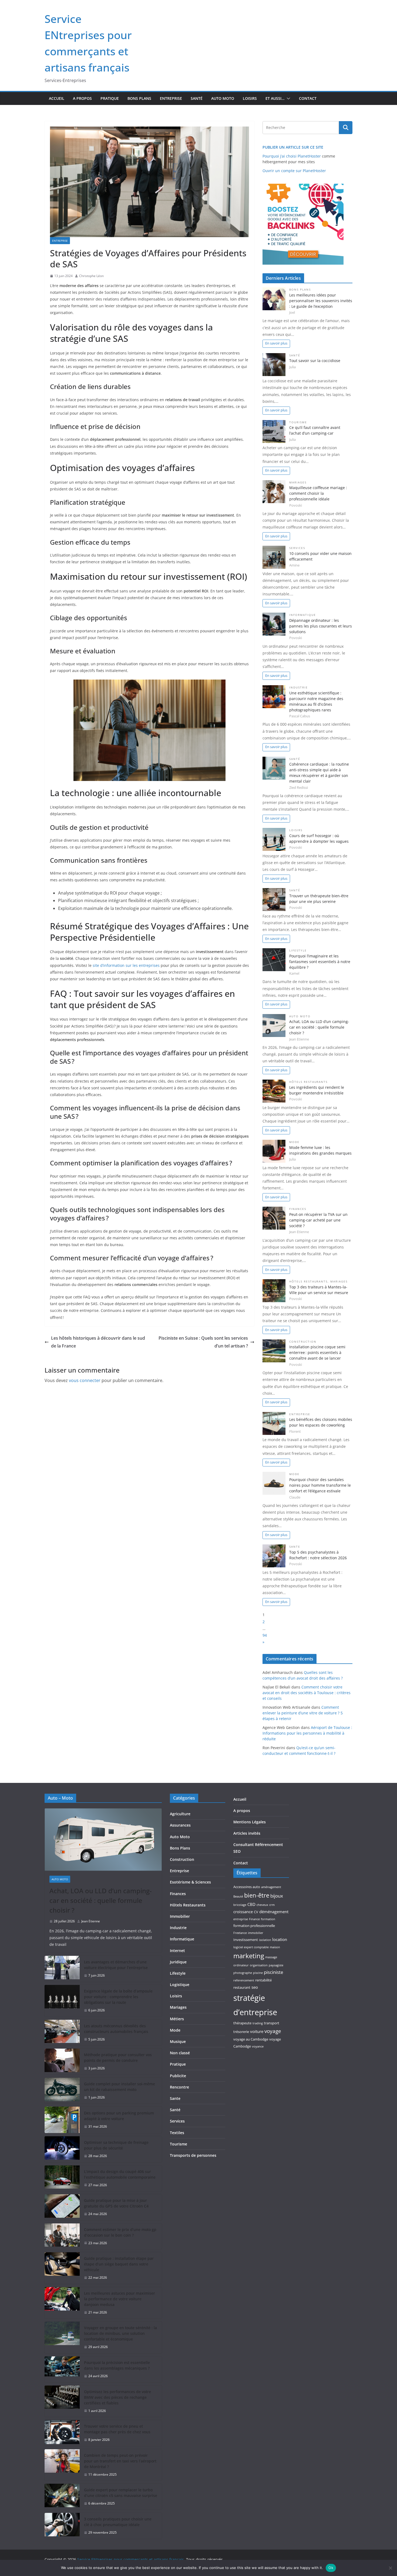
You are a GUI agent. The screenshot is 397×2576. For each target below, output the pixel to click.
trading (258, 2023)
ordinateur (241, 1965)
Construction (303, 1342)
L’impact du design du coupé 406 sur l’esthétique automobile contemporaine (120, 2174)
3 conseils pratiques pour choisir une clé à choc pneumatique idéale (118, 2522)
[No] (390, 2568)
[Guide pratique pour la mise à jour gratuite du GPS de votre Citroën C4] (62, 2207)
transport (272, 2023)
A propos (82, 98)
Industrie (299, 687)
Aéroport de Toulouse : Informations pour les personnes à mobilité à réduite (307, 1733)
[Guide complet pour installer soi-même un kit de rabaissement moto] (62, 2091)
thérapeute (242, 2023)
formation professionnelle (254, 1926)
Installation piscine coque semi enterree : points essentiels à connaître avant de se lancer (317, 1352)
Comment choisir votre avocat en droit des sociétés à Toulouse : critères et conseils (307, 1693)
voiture (257, 2031)
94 (265, 1635)
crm (272, 1905)
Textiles (177, 2133)
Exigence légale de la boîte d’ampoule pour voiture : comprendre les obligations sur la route (118, 1997)
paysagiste (276, 1965)
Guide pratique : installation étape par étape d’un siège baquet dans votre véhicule (119, 2264)
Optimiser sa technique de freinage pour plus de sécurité (116, 2145)
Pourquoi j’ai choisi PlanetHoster (292, 156)
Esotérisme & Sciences (190, 1882)
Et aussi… (275, 98)
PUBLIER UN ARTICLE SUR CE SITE (293, 147)
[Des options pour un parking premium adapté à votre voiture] (62, 2120)
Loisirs (250, 98)
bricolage (240, 1905)
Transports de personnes (193, 2155)
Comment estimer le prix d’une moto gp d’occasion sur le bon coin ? (120, 2232)
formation (268, 1919)
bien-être (257, 1895)
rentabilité (263, 1980)
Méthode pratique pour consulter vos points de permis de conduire (118, 2058)
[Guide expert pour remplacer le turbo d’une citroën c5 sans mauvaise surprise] (62, 2497)
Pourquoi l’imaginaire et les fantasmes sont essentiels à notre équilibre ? (320, 962)
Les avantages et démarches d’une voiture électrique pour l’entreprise (116, 1965)
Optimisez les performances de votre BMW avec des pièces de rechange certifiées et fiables (117, 2397)
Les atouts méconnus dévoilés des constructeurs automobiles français (116, 2029)
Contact (308, 98)
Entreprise (171, 98)
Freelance (240, 1933)
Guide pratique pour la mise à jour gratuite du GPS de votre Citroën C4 (116, 2203)
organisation (259, 1965)
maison (275, 1947)
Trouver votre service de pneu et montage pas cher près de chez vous (117, 2429)
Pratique (110, 98)
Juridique (178, 1962)
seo (255, 1987)
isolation (265, 1940)
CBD (251, 1904)
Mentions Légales (250, 1822)
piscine (258, 1973)
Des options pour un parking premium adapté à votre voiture (119, 2116)
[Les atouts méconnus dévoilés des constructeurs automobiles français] (62, 2033)
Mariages (298, 482)
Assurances (180, 1825)
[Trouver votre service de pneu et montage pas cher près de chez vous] (62, 2433)
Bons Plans (139, 98)
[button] (287, 98)
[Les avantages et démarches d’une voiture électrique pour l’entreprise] (62, 1969)
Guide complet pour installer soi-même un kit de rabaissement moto (120, 2087)
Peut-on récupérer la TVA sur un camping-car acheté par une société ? (318, 1220)
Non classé (180, 2053)
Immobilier (180, 1916)
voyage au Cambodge (251, 2039)
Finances (298, 1209)
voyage (273, 2031)
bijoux (277, 1896)
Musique (178, 2041)
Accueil (57, 98)
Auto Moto (223, 98)
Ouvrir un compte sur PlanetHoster (294, 171)
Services (297, 548)
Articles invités (247, 1833)
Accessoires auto (247, 1887)
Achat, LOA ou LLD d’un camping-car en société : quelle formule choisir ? (319, 1027)
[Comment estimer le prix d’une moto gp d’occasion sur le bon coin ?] (62, 2236)
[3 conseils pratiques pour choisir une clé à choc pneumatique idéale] (62, 2526)
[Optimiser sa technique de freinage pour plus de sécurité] (62, 2149)
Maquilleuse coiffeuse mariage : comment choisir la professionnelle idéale (318, 493)
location (280, 1939)
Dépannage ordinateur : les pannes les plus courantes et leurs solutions (321, 626)
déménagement (274, 1912)
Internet (177, 1951)
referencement (244, 1980)
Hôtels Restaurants (308, 1082)
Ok (331, 2568)
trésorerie (241, 2032)
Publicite (178, 2076)
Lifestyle (298, 951)
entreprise (241, 1919)
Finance (254, 1919)
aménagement (271, 1887)
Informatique (303, 615)
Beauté (238, 1896)
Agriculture (180, 1814)
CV (256, 1912)
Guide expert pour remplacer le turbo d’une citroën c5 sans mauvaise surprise (121, 2493)
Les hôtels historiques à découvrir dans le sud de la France (98, 1342)
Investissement (246, 1940)
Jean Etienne (91, 1921)
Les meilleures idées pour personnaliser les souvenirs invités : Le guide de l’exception (321, 301)
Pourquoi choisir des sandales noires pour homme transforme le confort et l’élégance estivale (320, 1485)
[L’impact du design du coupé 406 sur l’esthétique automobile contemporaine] (62, 2178)
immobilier (256, 1933)
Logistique (180, 1985)
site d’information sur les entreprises (126, 965)
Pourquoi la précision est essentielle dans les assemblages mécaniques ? (117, 2365)
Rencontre (179, 2087)
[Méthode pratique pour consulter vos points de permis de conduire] (62, 2062)
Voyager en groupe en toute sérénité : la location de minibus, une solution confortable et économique (120, 2333)
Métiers (177, 2019)
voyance (258, 2046)
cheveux (262, 1905)
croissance (243, 1912)
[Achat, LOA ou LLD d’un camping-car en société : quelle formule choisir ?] (103, 1840)
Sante (295, 1547)
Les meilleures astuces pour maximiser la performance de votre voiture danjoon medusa (120, 2299)
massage (271, 1957)
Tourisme (298, 422)
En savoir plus (276, 343)
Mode (294, 1142)
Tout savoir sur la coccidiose (315, 361)
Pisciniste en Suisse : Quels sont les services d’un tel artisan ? (203, 1342)
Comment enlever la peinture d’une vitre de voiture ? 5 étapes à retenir (303, 1713)
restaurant (242, 1987)
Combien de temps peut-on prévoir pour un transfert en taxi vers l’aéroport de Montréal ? (120, 2461)
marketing (249, 1956)
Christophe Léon (91, 276)
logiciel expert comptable (251, 1947)
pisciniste (274, 1972)
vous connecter (85, 1380)
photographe (243, 1973)
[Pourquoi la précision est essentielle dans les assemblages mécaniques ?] (62, 2369)
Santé (197, 98)
